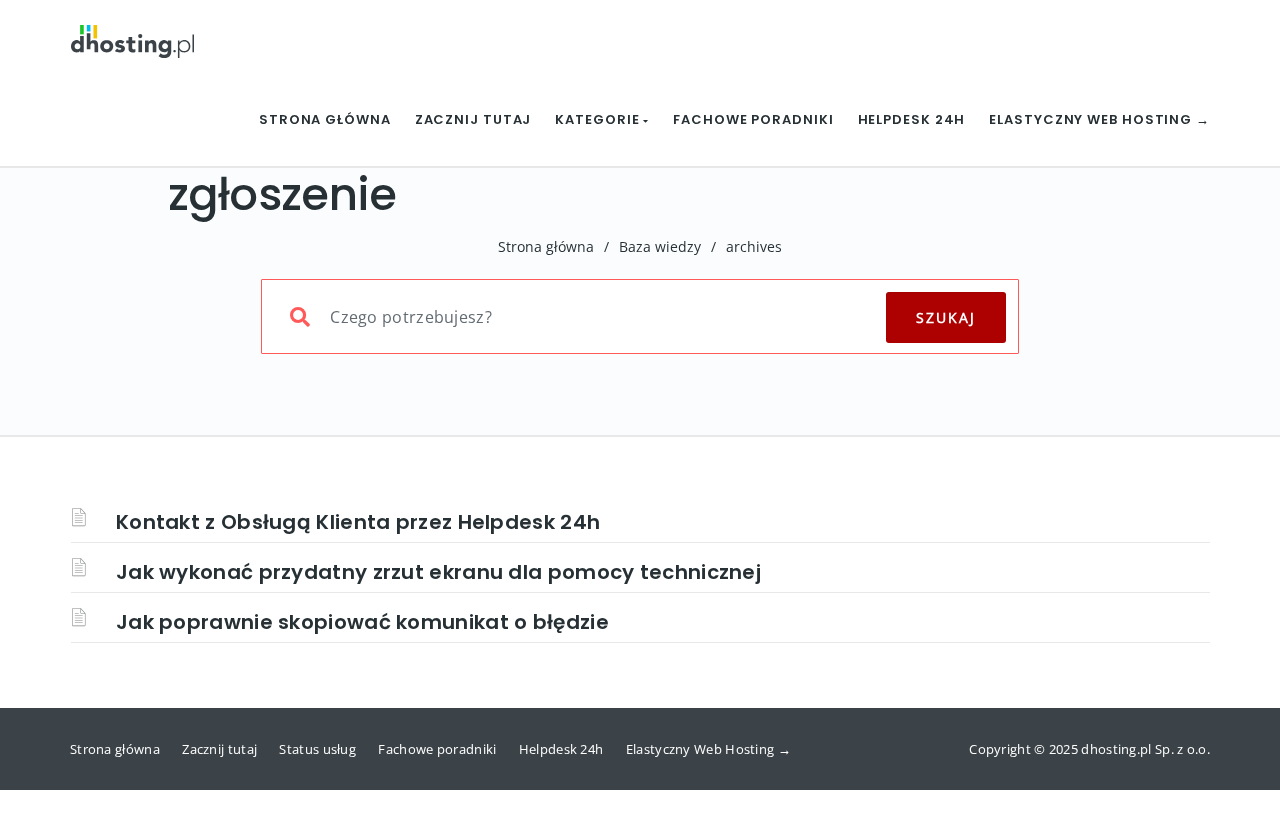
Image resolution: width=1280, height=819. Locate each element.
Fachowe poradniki (753, 119)
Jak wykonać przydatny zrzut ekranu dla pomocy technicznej (438, 572)
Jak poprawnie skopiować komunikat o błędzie (362, 622)
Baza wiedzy (660, 246)
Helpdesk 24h (912, 119)
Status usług (317, 749)
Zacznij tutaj (473, 119)
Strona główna (325, 119)
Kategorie (599, 119)
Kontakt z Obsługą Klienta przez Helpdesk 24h (358, 522)
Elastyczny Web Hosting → (1099, 119)
